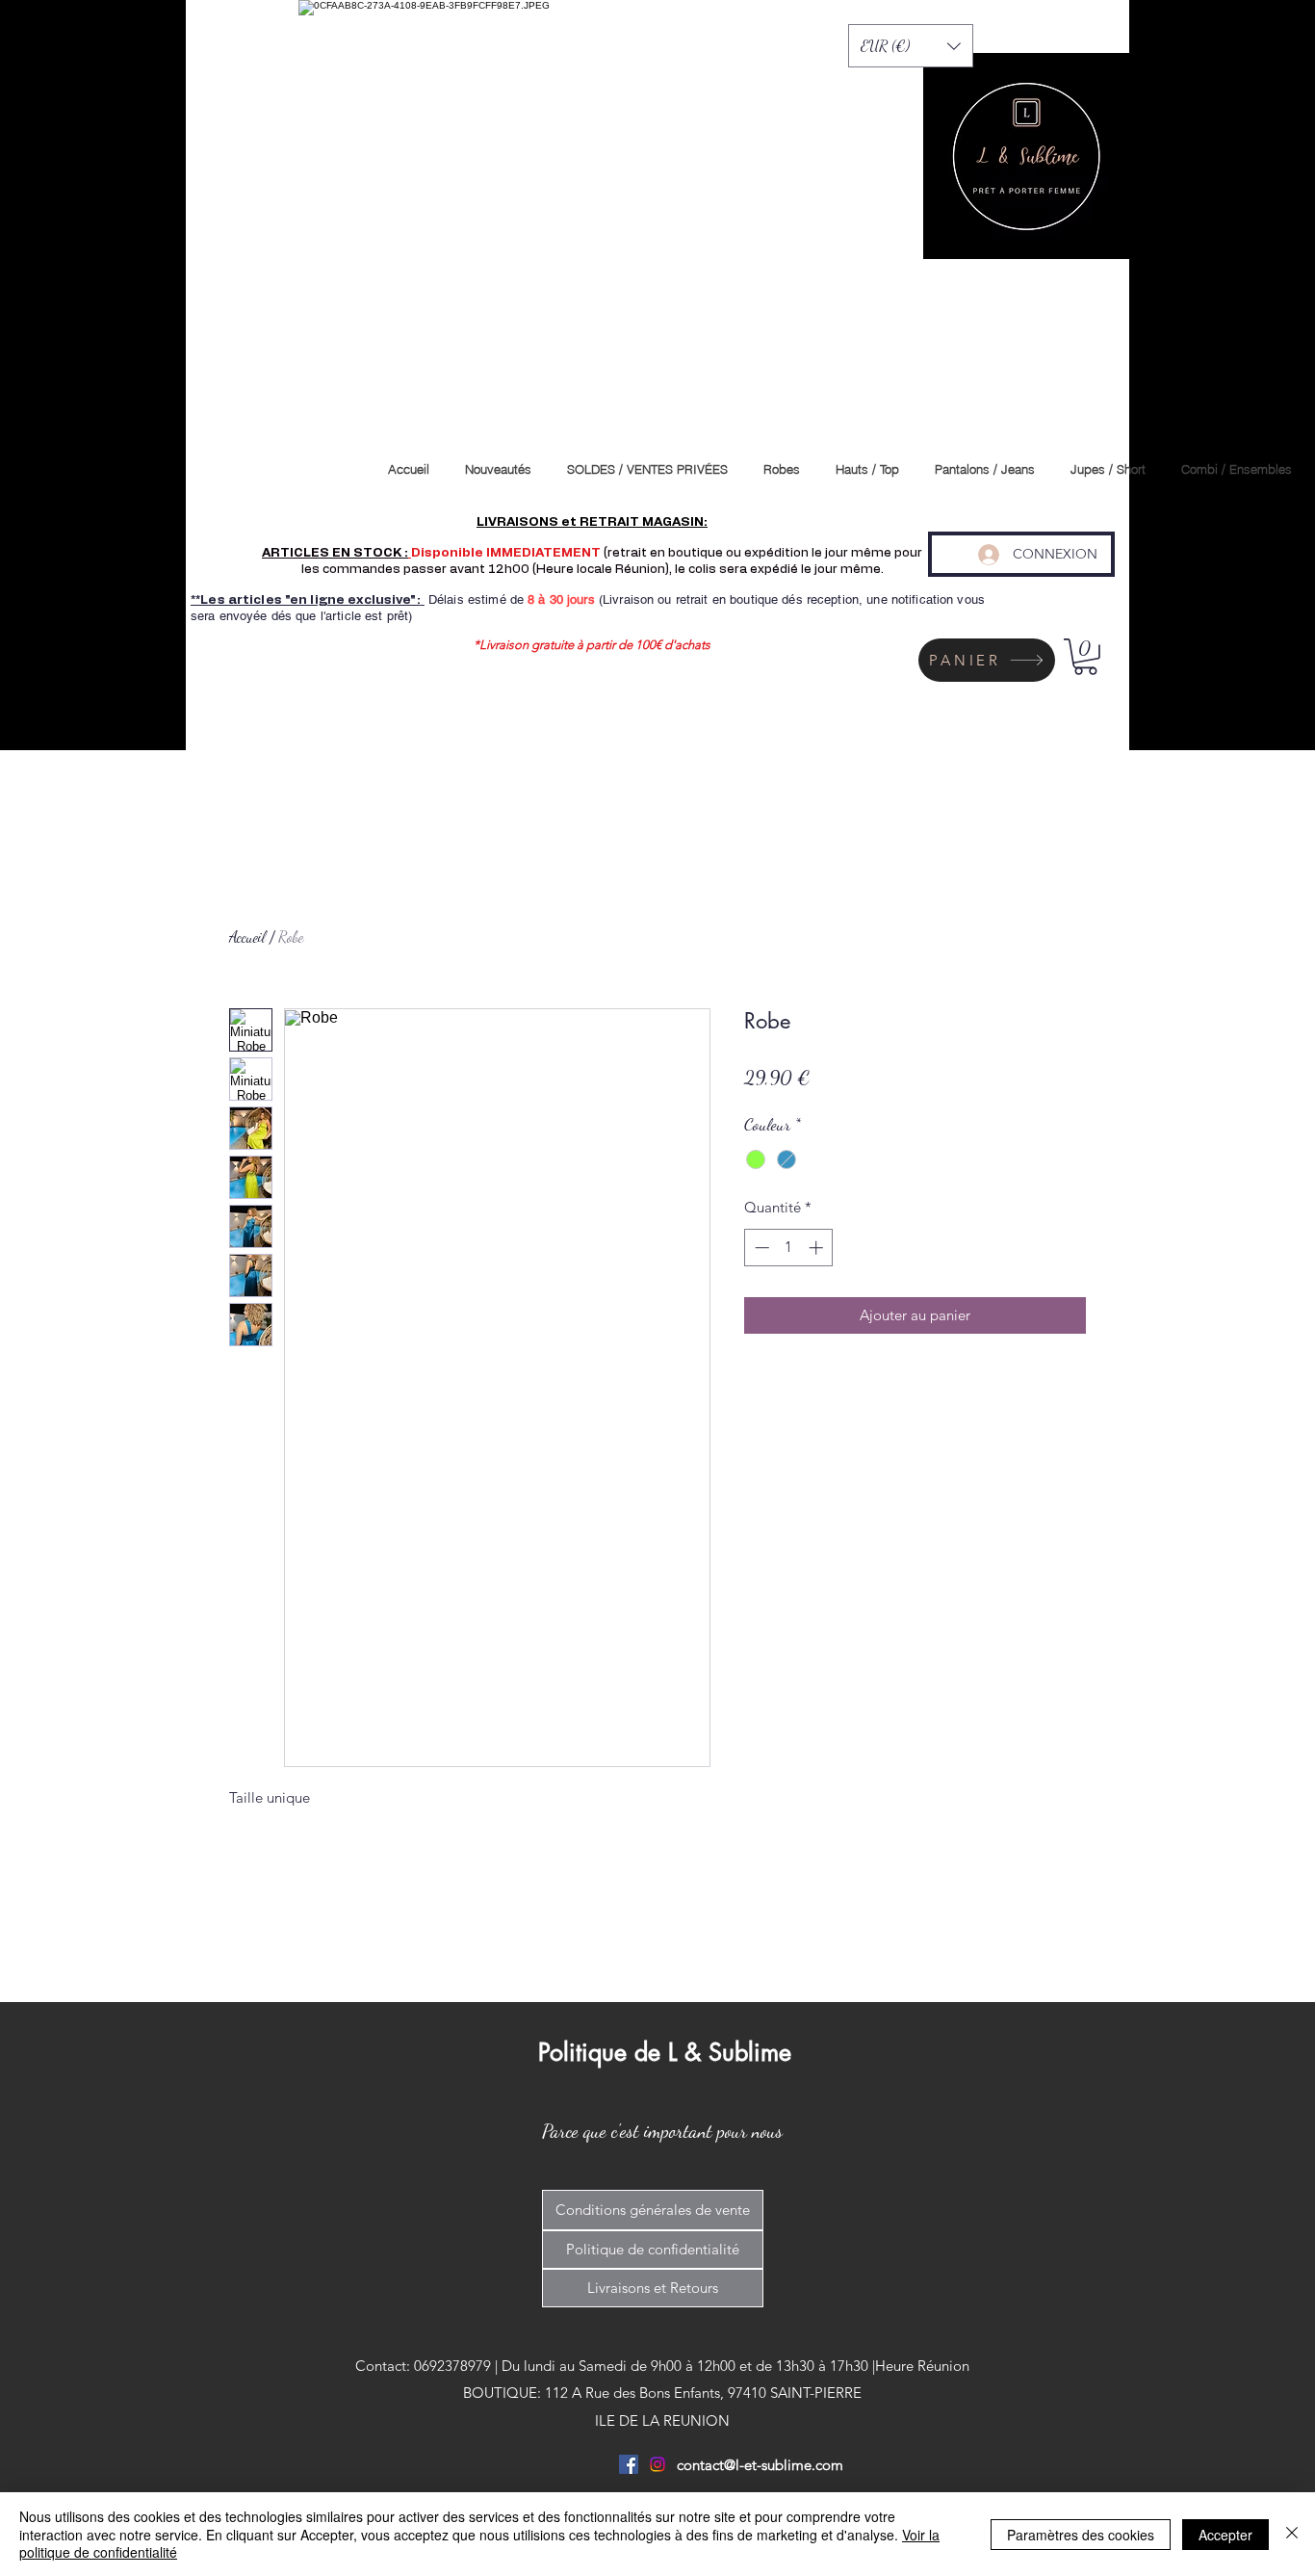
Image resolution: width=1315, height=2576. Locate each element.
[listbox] (911, 46)
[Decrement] (760, 1248)
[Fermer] (1292, 2534)
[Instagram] (657, 2464)
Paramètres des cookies (1081, 2535)
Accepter (1225, 2535)
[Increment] (818, 1248)
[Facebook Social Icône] (629, 2464)
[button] (911, 46)
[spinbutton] (789, 1248)
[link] (1085, 657)
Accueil (247, 937)
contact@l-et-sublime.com (760, 2465)
